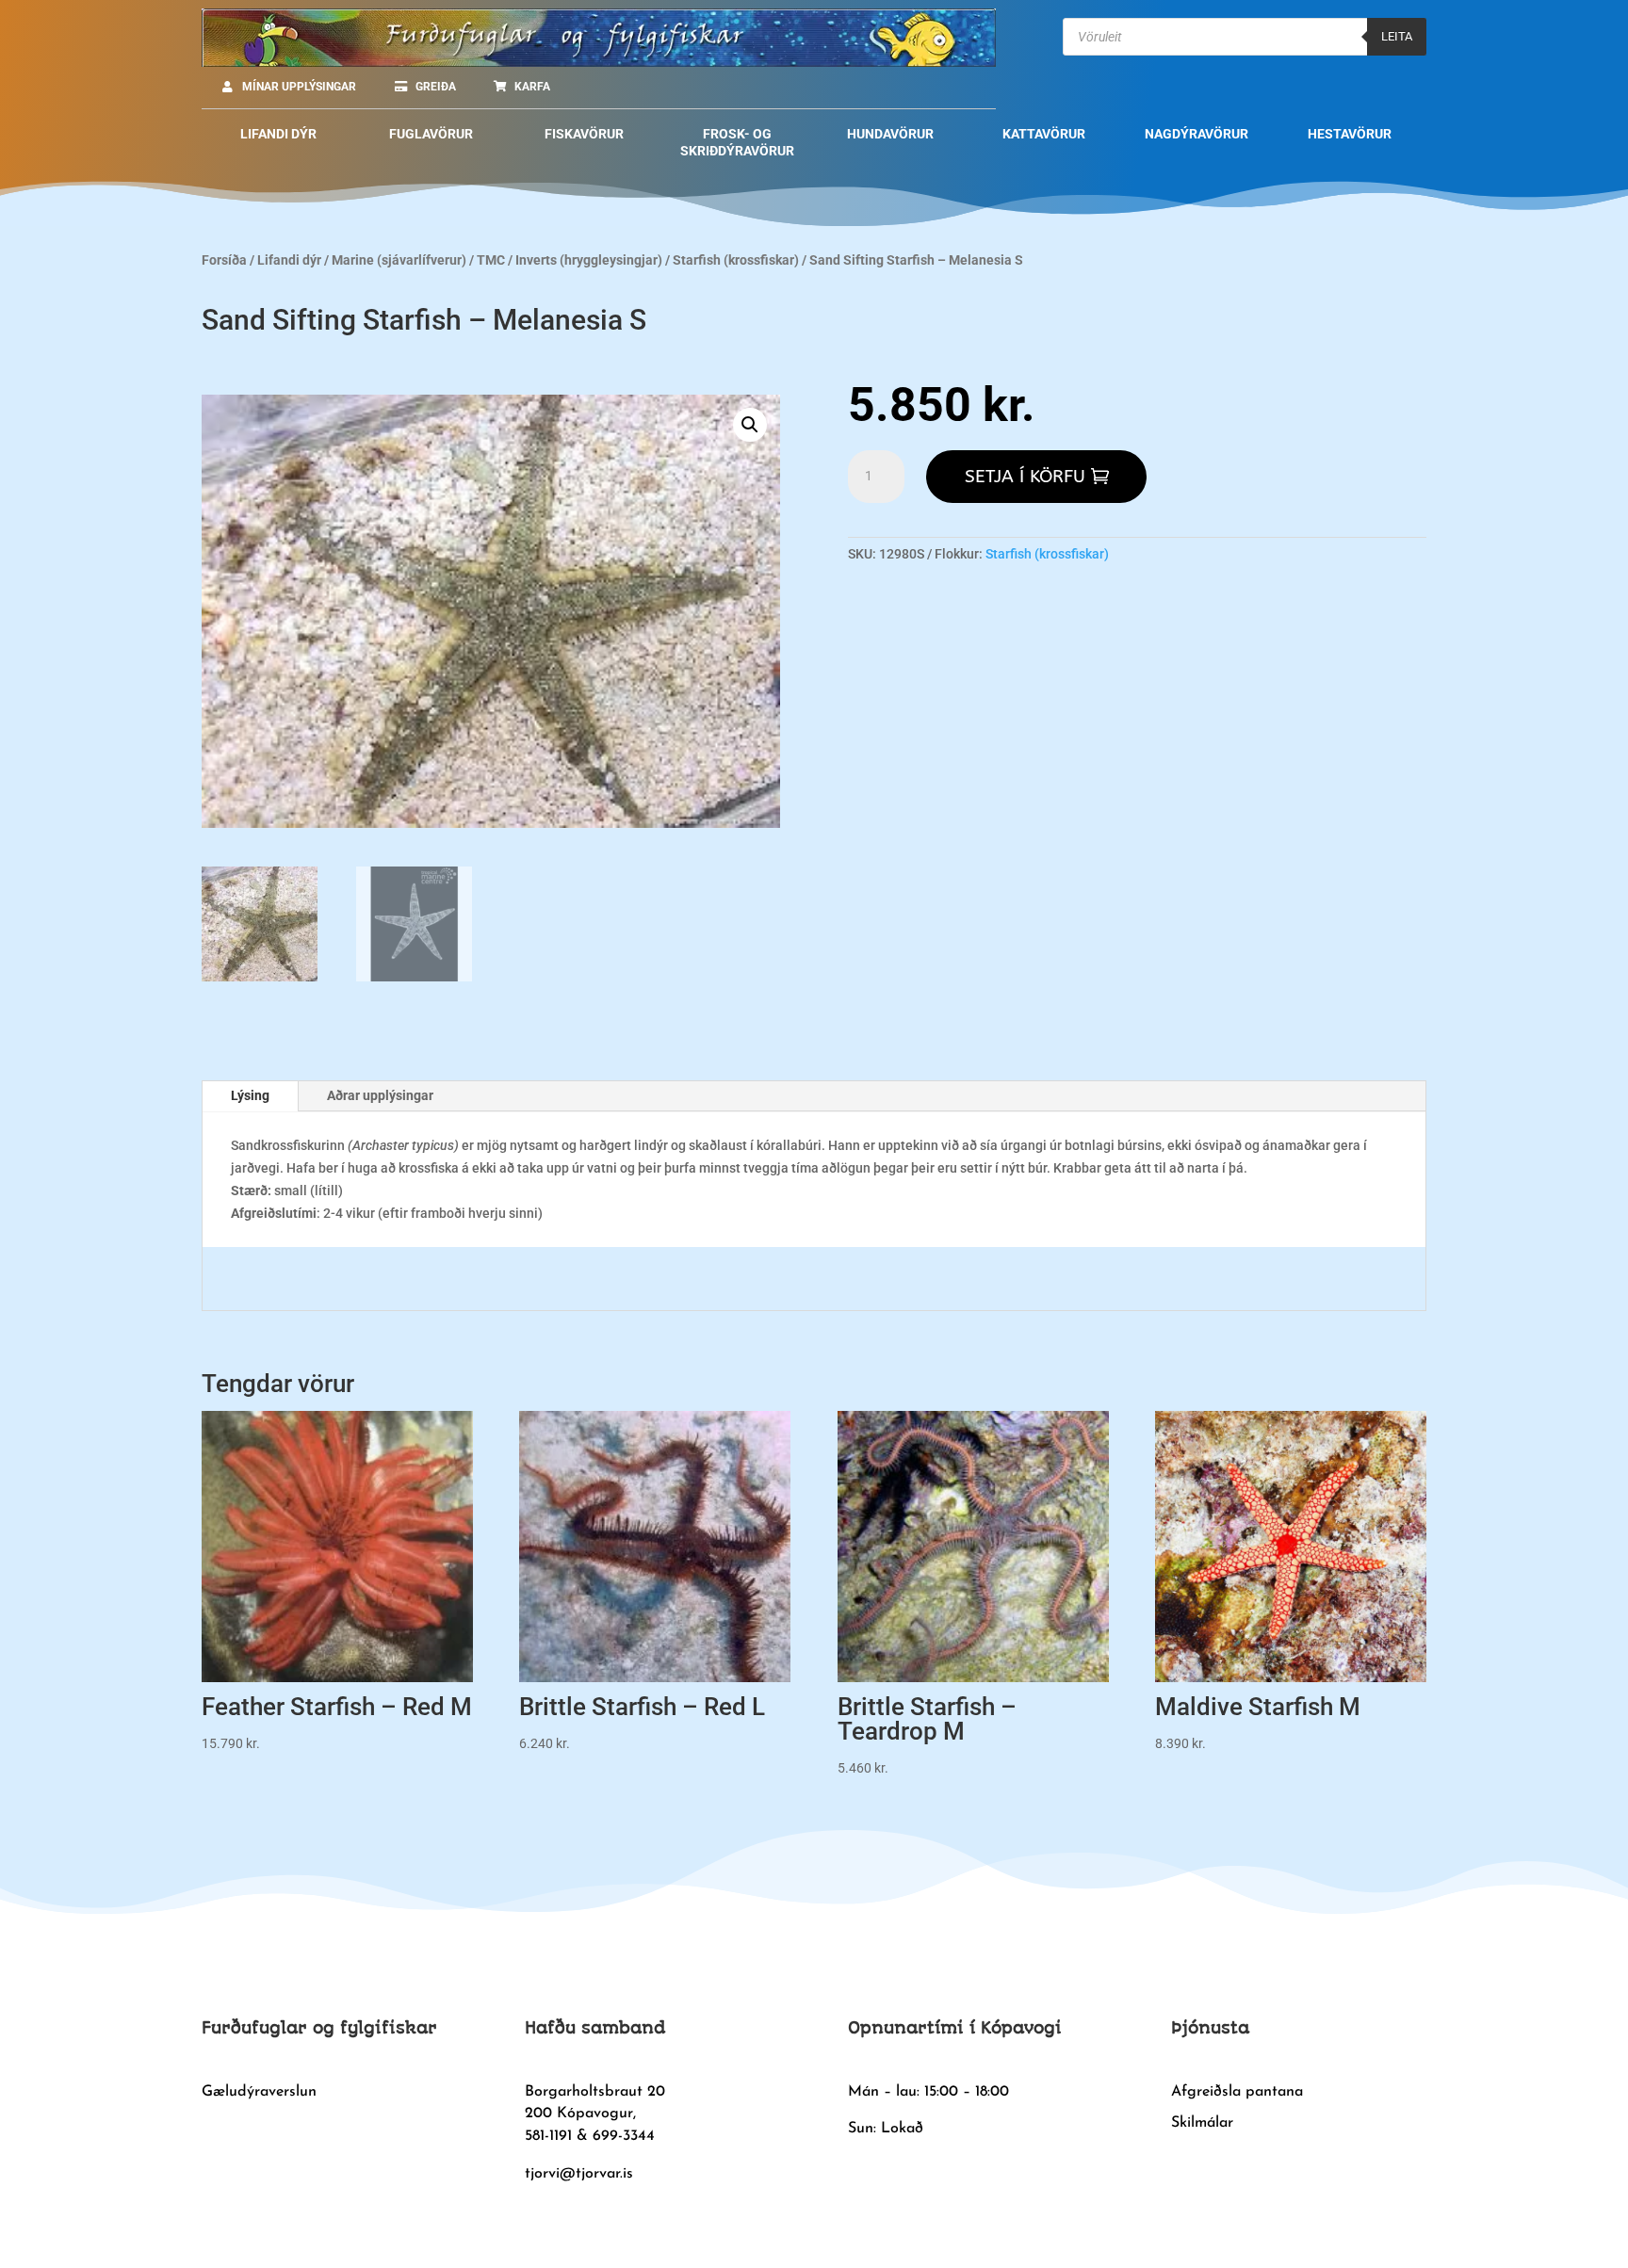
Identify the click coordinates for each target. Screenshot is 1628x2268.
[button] (750, 425)
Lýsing (250, 1095)
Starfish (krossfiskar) (736, 260)
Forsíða (224, 260)
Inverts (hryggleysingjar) (589, 260)
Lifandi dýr (289, 260)
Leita (1397, 36)
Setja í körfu (1025, 477)
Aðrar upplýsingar (380, 1095)
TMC (491, 260)
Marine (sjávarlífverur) (399, 260)
